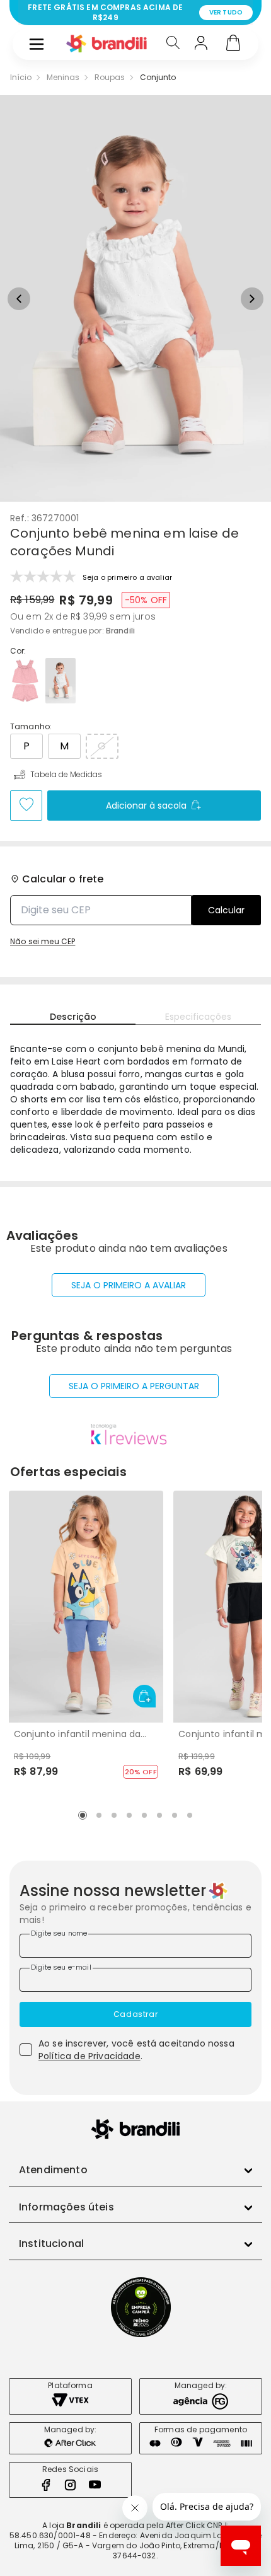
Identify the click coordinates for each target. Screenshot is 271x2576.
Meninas (63, 78)
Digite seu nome (59, 1933)
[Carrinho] (233, 44)
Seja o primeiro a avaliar (129, 1285)
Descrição (73, 1017)
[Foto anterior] (19, 299)
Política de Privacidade (89, 2056)
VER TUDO (226, 12)
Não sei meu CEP (43, 942)
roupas (110, 78)
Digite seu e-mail (61, 1967)
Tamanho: (31, 727)
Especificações (198, 1017)
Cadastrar (135, 2014)
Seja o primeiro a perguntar (134, 1386)
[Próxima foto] (252, 299)
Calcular (226, 910)
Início (21, 78)
